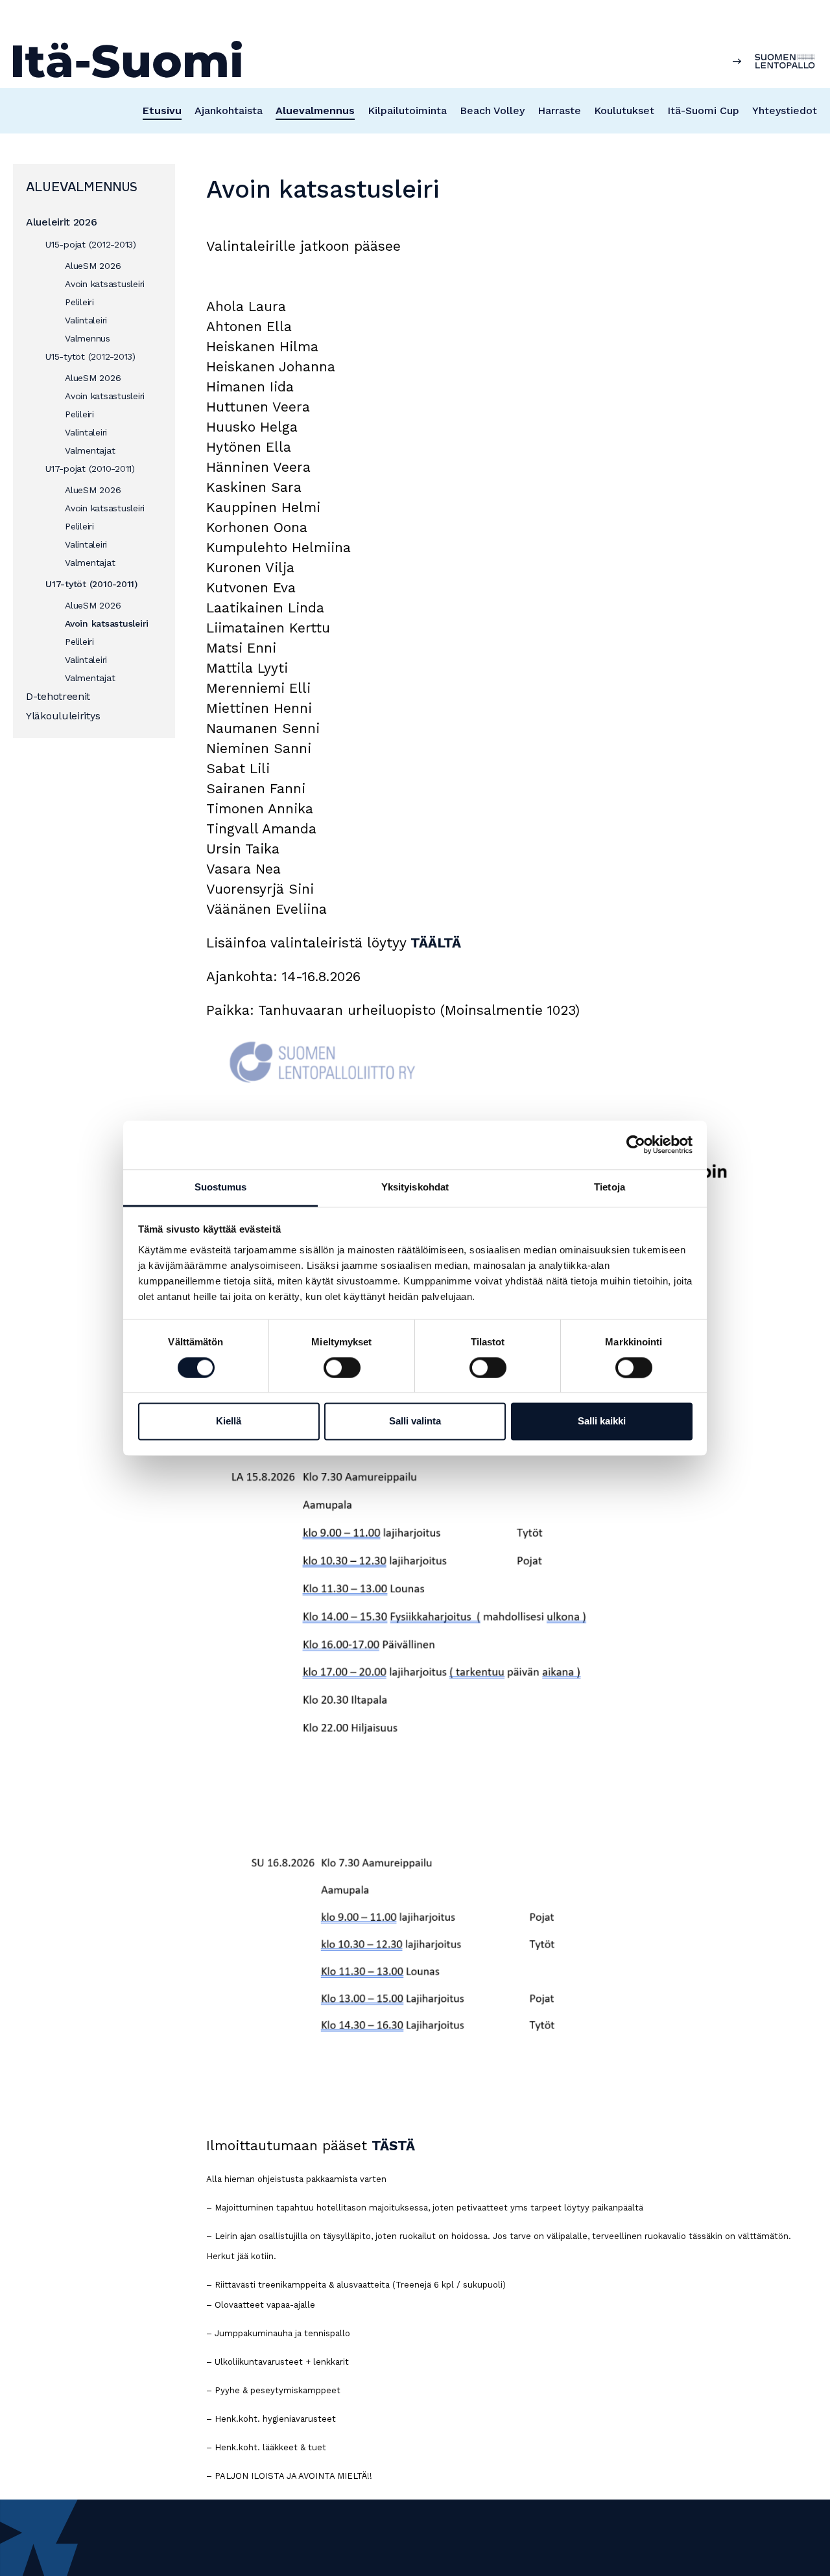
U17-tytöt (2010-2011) (91, 584)
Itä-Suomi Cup (703, 110)
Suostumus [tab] (221, 1187)
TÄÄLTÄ (436, 943)
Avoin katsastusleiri (105, 284)
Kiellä (229, 1421)
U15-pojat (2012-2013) (91, 244)
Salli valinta (415, 1421)
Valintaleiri (86, 320)
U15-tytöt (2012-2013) (90, 356)
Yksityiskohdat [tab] (415, 1187)
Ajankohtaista (229, 110)
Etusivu (162, 110)
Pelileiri (79, 302)
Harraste (559, 110)
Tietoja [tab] (610, 1187)
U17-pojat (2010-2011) (90, 469)
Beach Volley (492, 110)
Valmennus (88, 338)
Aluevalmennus (315, 110)
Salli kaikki (602, 1421)
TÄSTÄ (393, 2145)
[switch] (342, 1367)
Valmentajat (90, 450)
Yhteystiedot (785, 110)
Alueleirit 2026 (62, 222)
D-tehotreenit (58, 696)
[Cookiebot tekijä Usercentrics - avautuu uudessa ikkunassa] (636, 1144)
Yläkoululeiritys (63, 716)
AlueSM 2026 (93, 266)
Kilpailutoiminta (407, 110)
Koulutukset (624, 110)
